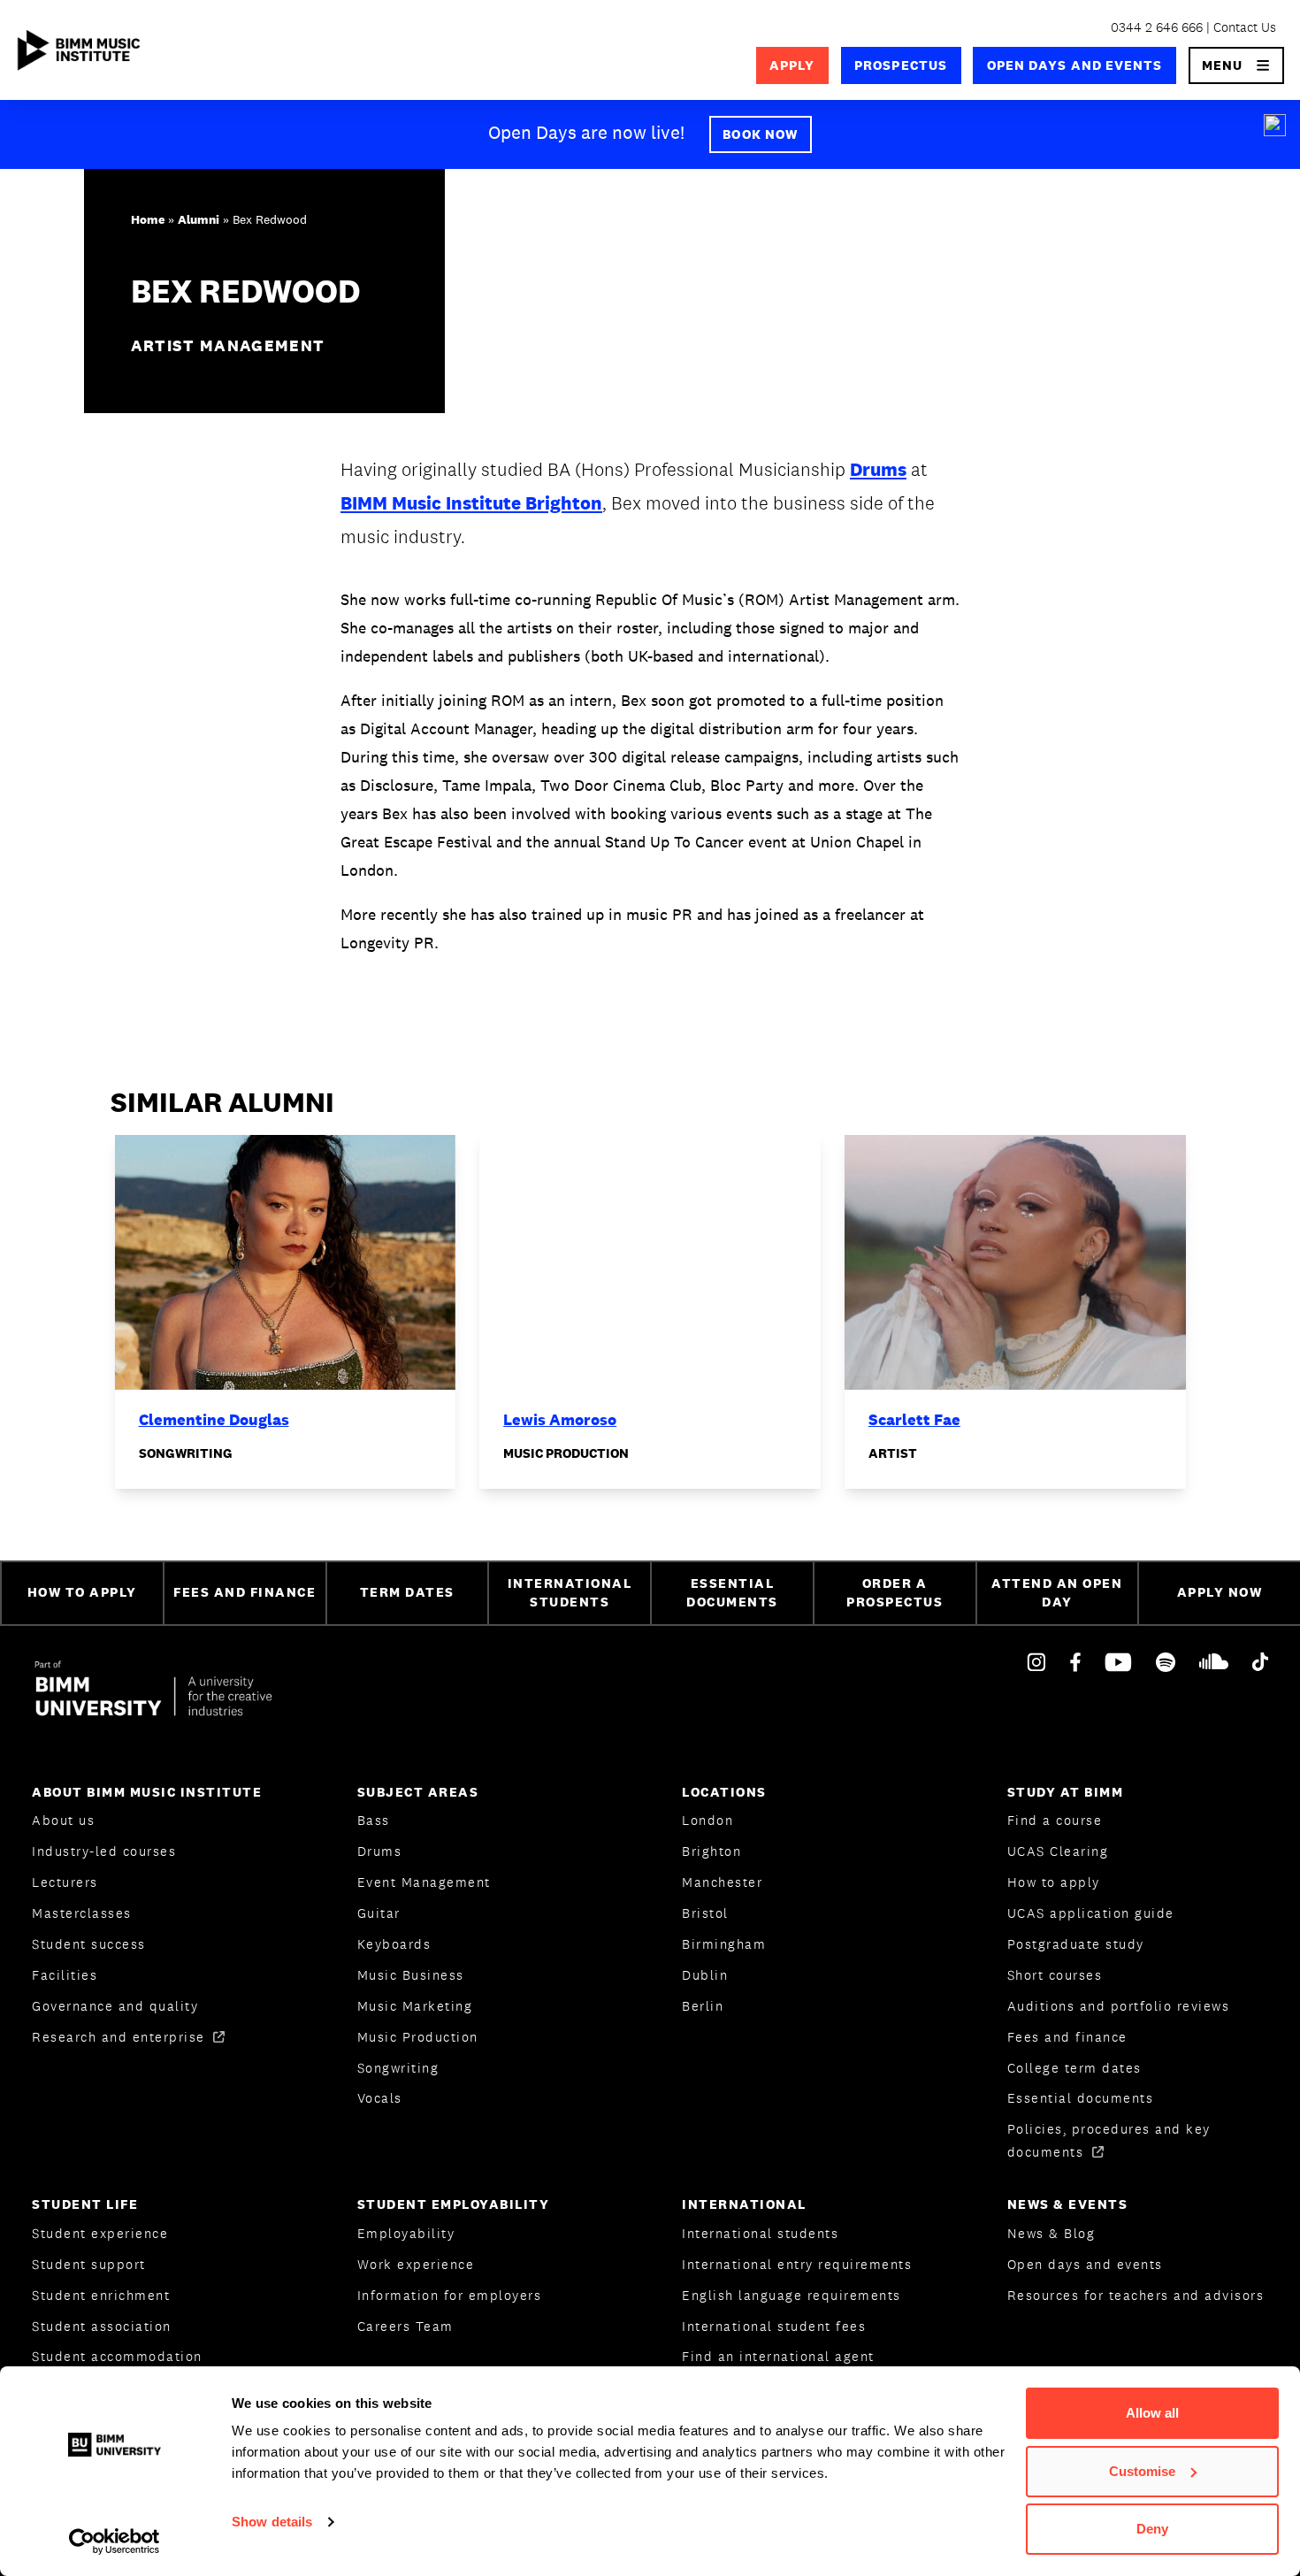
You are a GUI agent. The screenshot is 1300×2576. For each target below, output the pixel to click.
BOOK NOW (760, 134)
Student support (89, 2264)
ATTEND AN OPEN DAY (1057, 1592)
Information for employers (450, 2295)
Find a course (1055, 1820)
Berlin (703, 2006)
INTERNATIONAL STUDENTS (570, 1592)
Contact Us (1245, 27)
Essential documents (1081, 2098)
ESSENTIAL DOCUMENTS (732, 1592)
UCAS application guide (1091, 1913)
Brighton (711, 1851)
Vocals (380, 2098)
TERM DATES (407, 1592)
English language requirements (791, 2295)
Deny (1152, 2529)
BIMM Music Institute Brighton (471, 503)
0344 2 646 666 (1157, 27)
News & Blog (1051, 2233)
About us (63, 1820)
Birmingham (724, 1944)
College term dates (1074, 2068)
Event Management (424, 1882)
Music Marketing (415, 2006)
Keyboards (394, 1944)
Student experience (100, 2233)
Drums (878, 469)
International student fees (774, 2326)
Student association (102, 2326)
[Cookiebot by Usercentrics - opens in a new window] (115, 2541)
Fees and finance (1067, 2037)
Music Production (418, 2037)
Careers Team (405, 2326)
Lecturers (65, 1882)
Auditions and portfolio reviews (1119, 2006)
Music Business (411, 1975)
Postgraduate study (1076, 1944)
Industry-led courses (104, 1851)
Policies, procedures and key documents (1109, 2140)
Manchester (722, 1882)
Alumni (199, 219)
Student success (89, 1944)
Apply (792, 65)
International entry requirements (797, 2264)
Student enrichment (101, 2295)
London (707, 1820)
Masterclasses (82, 1913)
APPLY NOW (1220, 1592)
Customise (1142, 2471)
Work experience (416, 2264)
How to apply (1054, 1882)
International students (760, 2233)
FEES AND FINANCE (245, 1592)
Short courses (1055, 1975)
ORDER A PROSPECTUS (895, 1592)
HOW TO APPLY (82, 1592)
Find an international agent (778, 2356)
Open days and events (1075, 65)
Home (148, 219)
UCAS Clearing (1058, 1851)
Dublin (705, 1975)
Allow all (1152, 2413)
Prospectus (901, 65)
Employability (406, 2233)
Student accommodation (117, 2356)
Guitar (379, 1913)
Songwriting (398, 2068)
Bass (374, 1820)
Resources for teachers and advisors (1136, 2295)
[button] (1237, 65)
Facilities (65, 1975)
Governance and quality (115, 2006)
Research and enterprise (121, 2037)
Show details (272, 2522)
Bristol (705, 1913)
